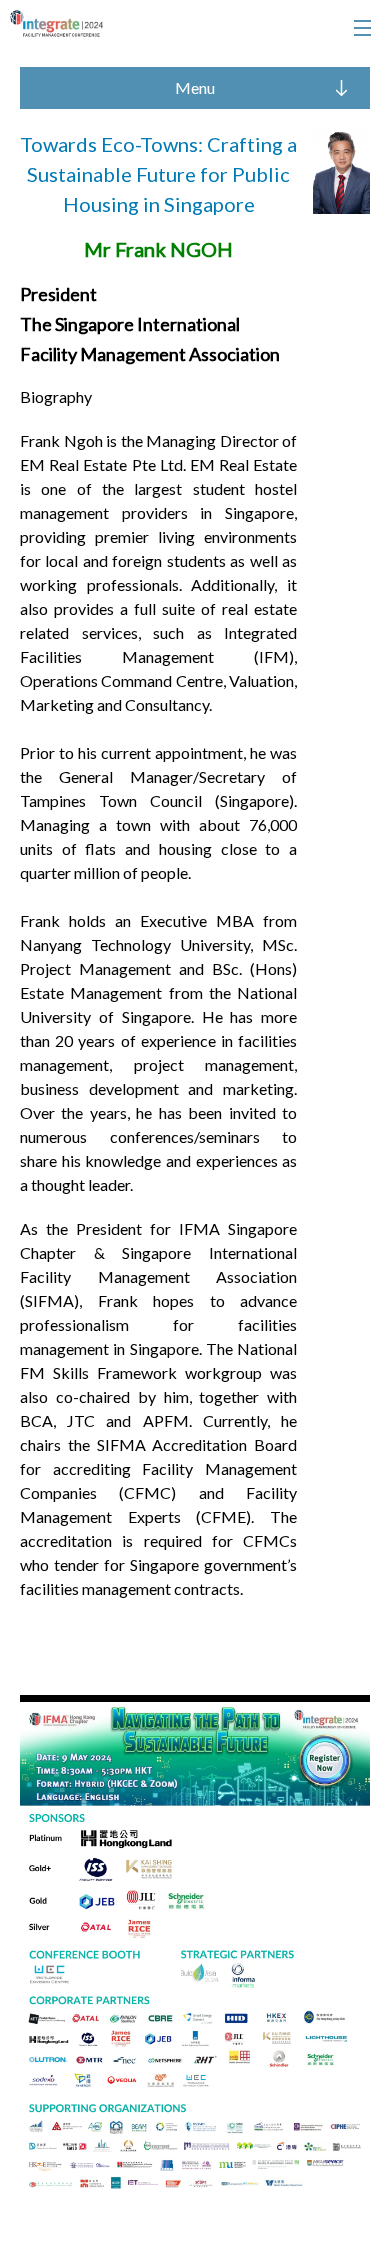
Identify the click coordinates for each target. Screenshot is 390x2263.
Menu (195, 87)
